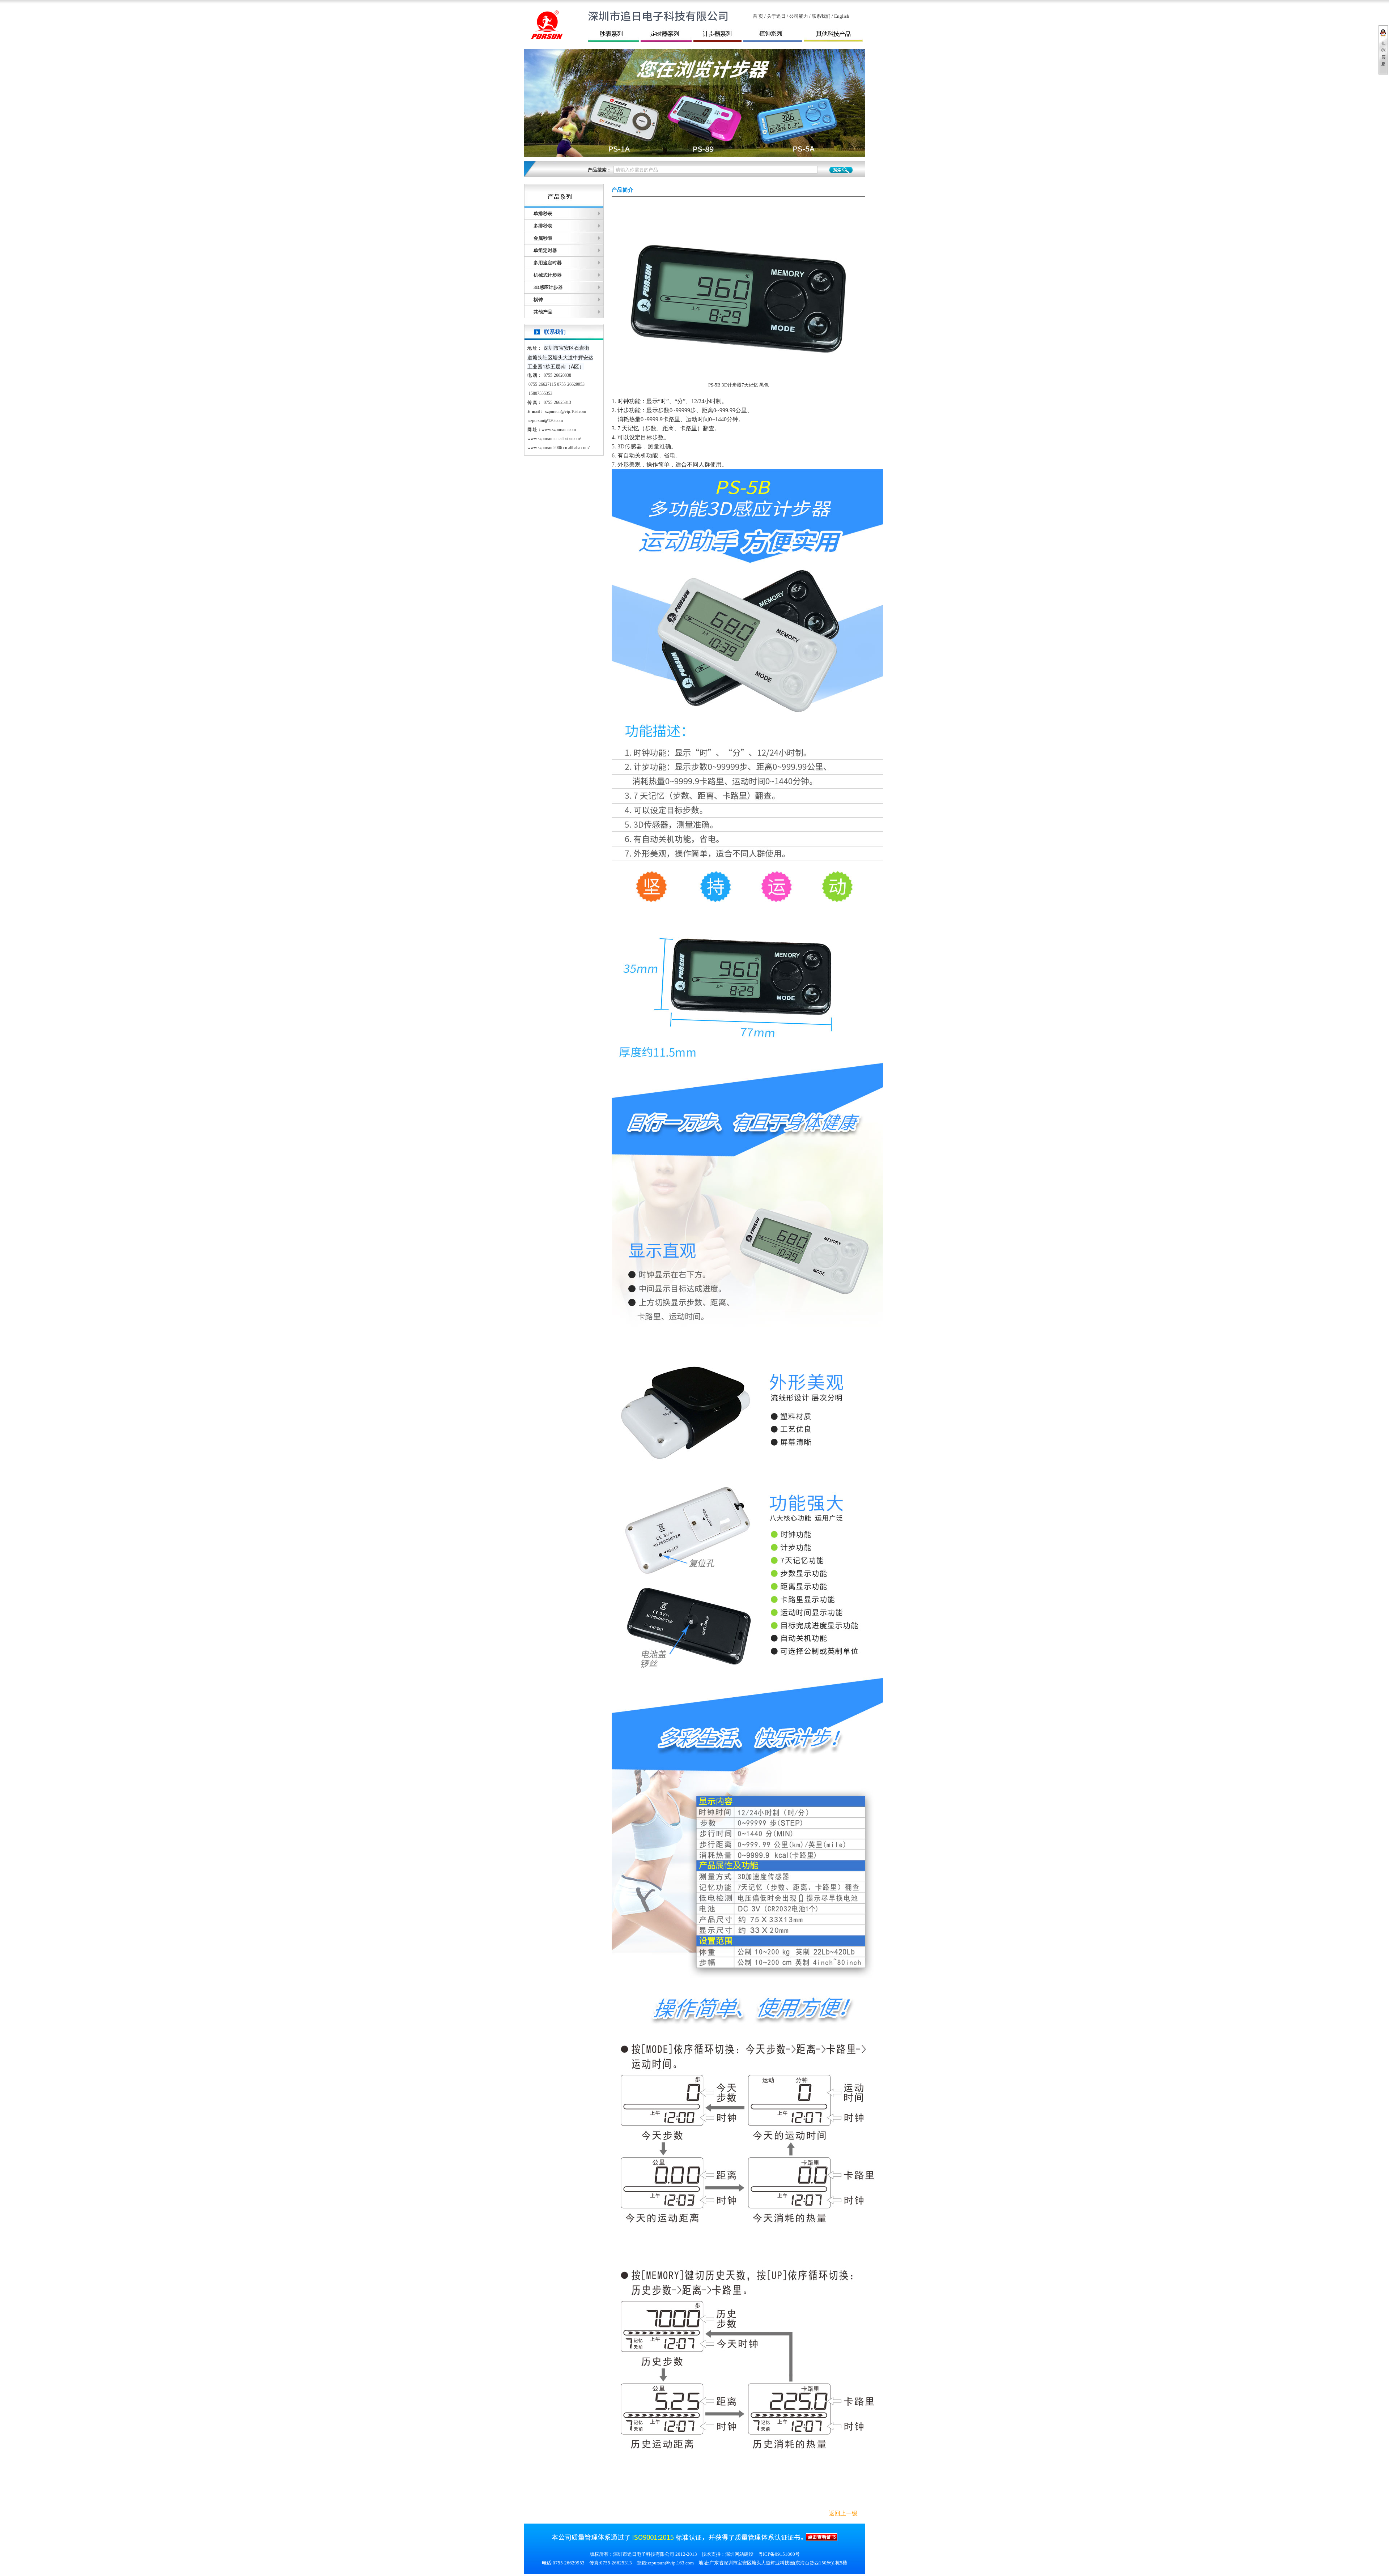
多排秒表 (543, 226)
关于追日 (776, 16)
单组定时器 (545, 250)
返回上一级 (843, 2513)
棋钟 (538, 300)
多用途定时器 (548, 263)
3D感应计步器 (548, 287)
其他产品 (543, 312)
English (842, 16)
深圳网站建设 (739, 2554)
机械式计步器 (548, 275)
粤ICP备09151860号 (779, 2554)
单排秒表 (543, 214)
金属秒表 (543, 238)
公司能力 (799, 16)
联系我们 (821, 16)
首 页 (758, 16)
